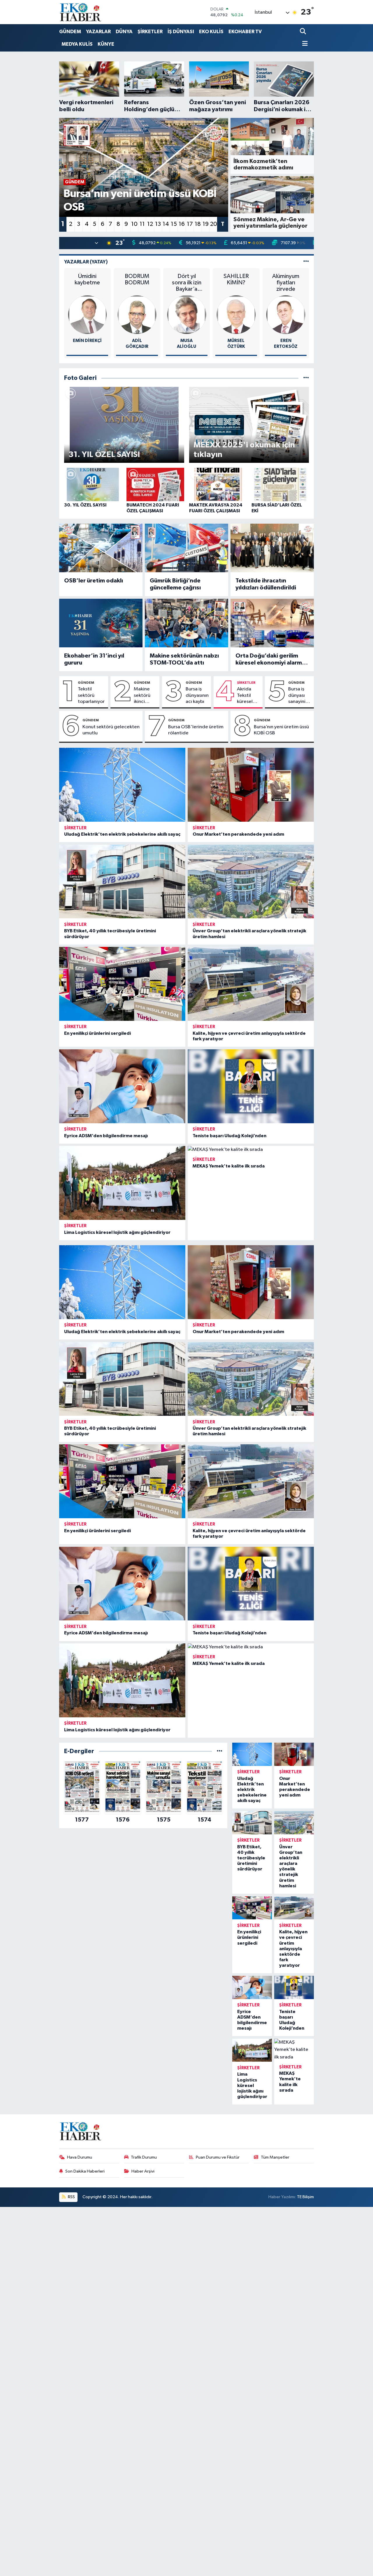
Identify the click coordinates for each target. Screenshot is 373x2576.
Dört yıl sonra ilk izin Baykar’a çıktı (187, 283)
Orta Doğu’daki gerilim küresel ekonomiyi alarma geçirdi (270, 660)
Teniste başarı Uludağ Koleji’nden (229, 1136)
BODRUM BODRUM (137, 279)
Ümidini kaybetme (87, 279)
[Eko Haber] (81, 12)
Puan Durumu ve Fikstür (218, 2157)
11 (142, 224)
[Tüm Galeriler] (306, 378)
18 (198, 224)
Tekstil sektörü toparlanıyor (91, 695)
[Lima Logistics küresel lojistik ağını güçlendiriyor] (122, 1183)
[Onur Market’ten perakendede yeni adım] (251, 785)
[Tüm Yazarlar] (306, 262)
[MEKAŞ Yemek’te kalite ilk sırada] (251, 1150)
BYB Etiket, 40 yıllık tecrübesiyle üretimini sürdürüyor (251, 1858)
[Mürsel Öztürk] (236, 315)
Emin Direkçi (87, 341)
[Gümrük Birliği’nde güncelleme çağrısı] (186, 548)
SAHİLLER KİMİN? (236, 279)
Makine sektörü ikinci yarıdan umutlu (142, 696)
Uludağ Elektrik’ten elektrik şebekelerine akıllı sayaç (122, 834)
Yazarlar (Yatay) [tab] (86, 262)
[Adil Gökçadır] (137, 315)
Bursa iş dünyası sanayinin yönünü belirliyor (298, 696)
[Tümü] (220, 1751)
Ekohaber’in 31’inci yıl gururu (94, 659)
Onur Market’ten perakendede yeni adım (238, 834)
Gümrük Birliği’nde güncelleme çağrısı (175, 584)
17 (190, 224)
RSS (71, 2197)
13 (158, 224)
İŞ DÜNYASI (181, 32)
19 (206, 224)
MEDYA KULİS (77, 44)
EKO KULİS (211, 32)
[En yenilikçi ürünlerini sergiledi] (122, 984)
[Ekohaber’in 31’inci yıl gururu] (101, 623)
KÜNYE (106, 44)
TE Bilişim (305, 2197)
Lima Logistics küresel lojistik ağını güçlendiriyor (117, 1232)
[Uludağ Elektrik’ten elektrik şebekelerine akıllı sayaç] (122, 785)
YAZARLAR (98, 32)
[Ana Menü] (304, 44)
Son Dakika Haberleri (85, 2171)
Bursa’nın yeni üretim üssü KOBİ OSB (281, 730)
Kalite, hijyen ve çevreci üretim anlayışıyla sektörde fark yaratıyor (293, 1949)
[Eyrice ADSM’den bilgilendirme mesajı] (122, 1086)
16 (182, 224)
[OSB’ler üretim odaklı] (101, 548)
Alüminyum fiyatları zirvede (286, 283)
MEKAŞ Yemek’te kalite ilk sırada (229, 1166)
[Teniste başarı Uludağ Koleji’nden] (251, 1086)
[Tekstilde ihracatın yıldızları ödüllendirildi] (272, 548)
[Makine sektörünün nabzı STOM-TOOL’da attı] (186, 623)
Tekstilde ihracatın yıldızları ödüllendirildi (266, 584)
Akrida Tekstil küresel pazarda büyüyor (246, 696)
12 (150, 224)
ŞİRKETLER (150, 32)
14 (166, 224)
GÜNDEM (70, 32)
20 (214, 224)
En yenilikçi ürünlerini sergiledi (97, 1033)
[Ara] (303, 32)
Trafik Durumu (144, 2157)
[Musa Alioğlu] (187, 315)
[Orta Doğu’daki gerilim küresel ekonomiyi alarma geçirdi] (272, 623)
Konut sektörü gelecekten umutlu (111, 730)
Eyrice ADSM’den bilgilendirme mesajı (106, 1136)
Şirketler (246, 683)
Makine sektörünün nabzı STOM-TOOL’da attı (184, 659)
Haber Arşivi (143, 2171)
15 (174, 224)
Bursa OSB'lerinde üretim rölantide (196, 730)
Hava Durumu (80, 2157)
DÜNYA (124, 32)
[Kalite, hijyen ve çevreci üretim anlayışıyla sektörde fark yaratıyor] (251, 984)
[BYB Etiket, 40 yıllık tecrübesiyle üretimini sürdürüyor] (122, 882)
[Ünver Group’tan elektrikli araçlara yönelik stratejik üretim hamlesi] (251, 882)
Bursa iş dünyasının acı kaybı (197, 695)
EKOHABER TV (245, 32)
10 (134, 224)
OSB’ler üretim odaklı (94, 581)
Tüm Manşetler (275, 2157)
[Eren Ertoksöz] (286, 315)
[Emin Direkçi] (88, 315)
